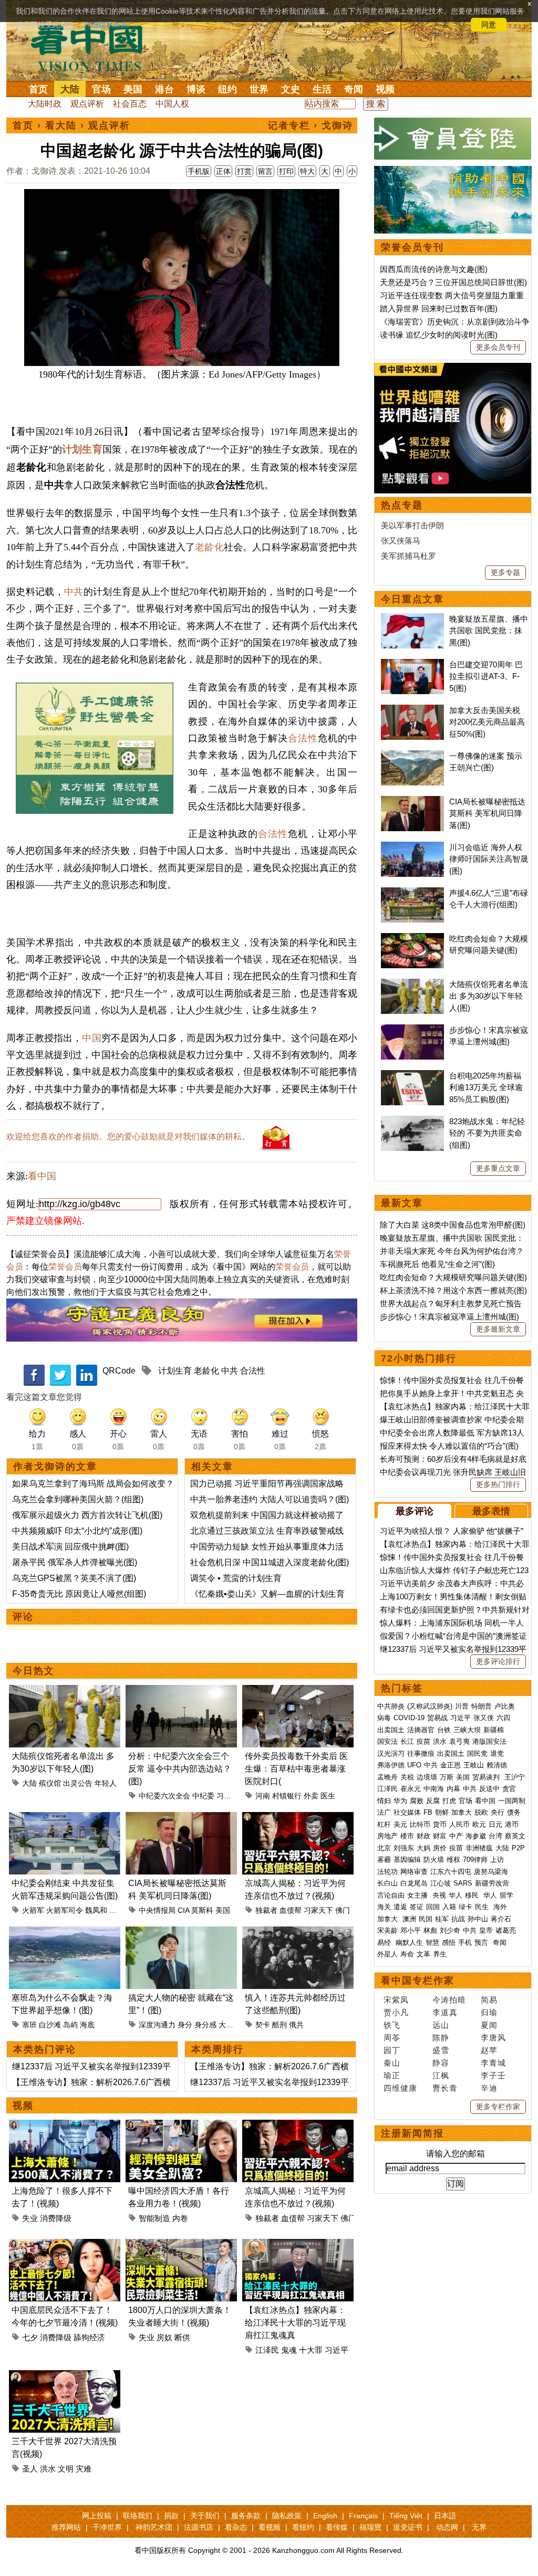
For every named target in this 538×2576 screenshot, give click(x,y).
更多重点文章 (498, 1168)
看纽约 (303, 2527)
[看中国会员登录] (453, 139)
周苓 (392, 2038)
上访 (497, 1860)
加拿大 (462, 1812)
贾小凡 (396, 2012)
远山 (441, 2025)
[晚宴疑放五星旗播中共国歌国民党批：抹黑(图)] (412, 619)
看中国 (93, 47)
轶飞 (392, 2025)
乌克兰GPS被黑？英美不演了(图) (74, 1578)
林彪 (430, 1930)
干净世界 (107, 2527)
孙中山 (478, 1919)
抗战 (458, 1919)
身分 (185, 2025)
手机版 (199, 171)
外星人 (387, 1954)
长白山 (387, 1883)
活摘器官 (421, 1730)
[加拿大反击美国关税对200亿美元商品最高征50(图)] (412, 710)
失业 (30, 2218)
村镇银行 (287, 1796)
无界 (479, 2527)
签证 (417, 1907)
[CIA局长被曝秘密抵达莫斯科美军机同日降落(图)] (181, 1818)
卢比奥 (505, 1706)
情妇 (384, 1801)
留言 (265, 171)
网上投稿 (97, 2516)
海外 (501, 1907)
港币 (512, 1824)
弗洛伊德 (391, 1765)
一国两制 (512, 1801)
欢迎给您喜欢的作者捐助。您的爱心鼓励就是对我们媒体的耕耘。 (128, 1137)
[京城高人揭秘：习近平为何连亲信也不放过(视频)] (298, 1818)
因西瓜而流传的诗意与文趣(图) (434, 269)
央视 (439, 1895)
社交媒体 (407, 1812)
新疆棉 (494, 1730)
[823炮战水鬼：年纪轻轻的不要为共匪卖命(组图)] (412, 1121)
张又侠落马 (401, 541)
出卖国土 (391, 1730)
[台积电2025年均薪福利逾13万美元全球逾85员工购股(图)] (412, 1076)
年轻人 (106, 1783)
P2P (518, 1848)
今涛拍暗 (449, 2000)
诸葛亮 (506, 1930)
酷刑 (280, 2025)
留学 (506, 1895)
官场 (101, 89)
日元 (495, 1824)
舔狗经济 (89, 2337)
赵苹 (489, 2050)
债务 (514, 1812)
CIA (183, 1910)
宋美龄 (387, 1930)
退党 (497, 1753)
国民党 (477, 1753)
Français (363, 2516)
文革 (423, 1954)
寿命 (407, 1954)
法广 (384, 1812)
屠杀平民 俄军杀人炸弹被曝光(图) (75, 1562)
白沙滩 (50, 2025)
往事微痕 (421, 1753)
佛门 (343, 1910)
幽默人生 (409, 1943)
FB (428, 1812)
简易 (489, 2000)
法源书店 (199, 2527)
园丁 (392, 2050)
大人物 (230, 2025)
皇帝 (486, 1930)
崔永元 (411, 1789)
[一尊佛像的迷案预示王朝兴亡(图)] (412, 756)
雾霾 (384, 1860)
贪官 (509, 1789)
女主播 (418, 1895)
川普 (462, 1706)
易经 (385, 1943)
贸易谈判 (487, 1777)
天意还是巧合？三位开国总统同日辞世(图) (453, 282)
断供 (182, 2337)
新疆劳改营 (492, 1883)
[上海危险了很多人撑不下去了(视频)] (65, 2126)
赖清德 (497, 1765)
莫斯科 (202, 1910)
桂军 (442, 1919)
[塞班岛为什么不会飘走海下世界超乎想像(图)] (65, 1933)
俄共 (296, 2025)
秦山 (392, 2063)
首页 (38, 89)
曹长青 (445, 2088)
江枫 (441, 2075)
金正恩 (451, 1765)
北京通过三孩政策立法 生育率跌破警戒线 (267, 1531)
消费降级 (56, 2218)
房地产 (387, 1836)
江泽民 (267, 2350)
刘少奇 (450, 1930)
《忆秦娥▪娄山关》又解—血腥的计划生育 (267, 1594)
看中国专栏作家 (418, 1981)
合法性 (303, 738)
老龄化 (209, 547)
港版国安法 (489, 1741)
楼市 (407, 1836)
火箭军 (33, 1910)
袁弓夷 (459, 1741)
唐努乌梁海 (491, 1872)
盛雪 (441, 2050)
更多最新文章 (498, 1329)
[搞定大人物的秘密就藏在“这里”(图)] (181, 1933)
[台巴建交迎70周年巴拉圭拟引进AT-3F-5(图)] (412, 664)
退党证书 (408, 2527)
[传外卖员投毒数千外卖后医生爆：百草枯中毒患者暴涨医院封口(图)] (298, 1691)
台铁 (444, 1730)
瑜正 (392, 2075)
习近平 (227, 1796)
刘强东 (404, 1848)
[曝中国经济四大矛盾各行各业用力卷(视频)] (181, 2126)
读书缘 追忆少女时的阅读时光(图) (439, 335)
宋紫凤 (396, 2000)
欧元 (479, 1824)
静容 (441, 2063)
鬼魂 (289, 2350)
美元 (400, 1824)
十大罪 (311, 2350)
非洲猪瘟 (479, 1848)
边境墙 (427, 1777)
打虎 (449, 1801)
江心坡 (441, 1883)
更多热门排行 (498, 1484)
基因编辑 (407, 1860)
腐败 (417, 1801)
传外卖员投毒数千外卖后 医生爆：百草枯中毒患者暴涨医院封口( (296, 1769)
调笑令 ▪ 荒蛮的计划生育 (236, 1578)
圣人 (30, 2469)
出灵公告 (78, 1783)
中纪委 (203, 1796)
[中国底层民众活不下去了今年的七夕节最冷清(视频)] (65, 2245)
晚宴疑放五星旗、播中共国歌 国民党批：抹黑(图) (489, 631)
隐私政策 (287, 2516)
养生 (440, 1954)
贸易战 (437, 1718)
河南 (263, 1796)
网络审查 (414, 1872)
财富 (440, 1836)
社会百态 (130, 104)
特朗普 (482, 1706)
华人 (456, 1895)
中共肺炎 (391, 1706)
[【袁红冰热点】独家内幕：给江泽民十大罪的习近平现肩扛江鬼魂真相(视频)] (298, 2245)
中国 (91, 1038)
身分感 (205, 2025)
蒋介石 (502, 1919)
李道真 (445, 2012)
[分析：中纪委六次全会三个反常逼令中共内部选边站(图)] (181, 1691)
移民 (472, 1895)
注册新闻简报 (412, 2133)
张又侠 (484, 1718)
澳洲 (409, 1919)
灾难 (84, 2469)
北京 (384, 1848)
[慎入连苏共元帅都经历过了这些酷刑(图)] (298, 1933)
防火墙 (434, 1860)
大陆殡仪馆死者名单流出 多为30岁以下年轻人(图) (489, 996)
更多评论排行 (498, 1661)
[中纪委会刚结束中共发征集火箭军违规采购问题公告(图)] (65, 1818)
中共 (74, 592)
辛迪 (489, 2088)
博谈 (196, 89)
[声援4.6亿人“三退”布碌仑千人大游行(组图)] (412, 893)
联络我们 (138, 2516)
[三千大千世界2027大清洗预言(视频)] (65, 2376)
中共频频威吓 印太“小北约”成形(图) (77, 1531)
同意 (489, 25)
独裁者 (266, 1910)
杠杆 (384, 1824)
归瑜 (489, 2012)
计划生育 (82, 449)
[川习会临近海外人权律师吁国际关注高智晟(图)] (412, 847)
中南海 (434, 1789)
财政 (423, 1836)
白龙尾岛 (414, 1883)
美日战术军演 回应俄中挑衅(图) (70, 1547)
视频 (385, 89)
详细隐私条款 (106, 25)
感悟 (449, 1943)
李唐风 (493, 2038)
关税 (407, 1777)
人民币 (459, 1824)
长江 (407, 1741)
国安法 (387, 1741)
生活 (322, 89)
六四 (503, 1718)
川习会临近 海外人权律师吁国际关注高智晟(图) (489, 859)
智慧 (432, 1943)
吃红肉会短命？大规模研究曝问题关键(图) (453, 1277)
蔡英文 (515, 1836)
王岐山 (474, 1765)
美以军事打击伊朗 (412, 525)
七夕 (30, 2337)
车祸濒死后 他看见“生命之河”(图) (437, 1264)
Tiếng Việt (406, 2516)
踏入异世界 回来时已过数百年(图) (439, 308)
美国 (133, 89)
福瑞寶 (370, 2527)
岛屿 (70, 2025)
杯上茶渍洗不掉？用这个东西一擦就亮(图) (453, 1290)
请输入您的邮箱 (456, 2154)
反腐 (433, 1801)
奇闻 (354, 89)
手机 (465, 1943)
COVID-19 (409, 1718)
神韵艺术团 (154, 2527)
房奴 (164, 2337)
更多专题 (505, 572)
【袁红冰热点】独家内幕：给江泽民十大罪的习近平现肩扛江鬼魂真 (295, 2323)
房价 (440, 1848)
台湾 (495, 1836)
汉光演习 (391, 1753)
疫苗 (423, 1741)
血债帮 (291, 1910)
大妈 (423, 1848)
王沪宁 (515, 1777)
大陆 (70, 89)
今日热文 (34, 1671)
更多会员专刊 (498, 347)
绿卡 (465, 1907)
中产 (456, 1836)
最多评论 (415, 1511)
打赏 (244, 171)
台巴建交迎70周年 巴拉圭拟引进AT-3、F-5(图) (486, 676)
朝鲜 (442, 1812)
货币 (440, 1824)
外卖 (311, 1796)
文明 (66, 2469)
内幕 (453, 1789)
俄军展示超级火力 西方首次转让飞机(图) (87, 1515)
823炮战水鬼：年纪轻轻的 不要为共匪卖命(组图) (487, 1133)
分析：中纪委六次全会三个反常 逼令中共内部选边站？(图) (180, 1769)
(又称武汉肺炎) (430, 1706)
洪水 (48, 2469)
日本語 (445, 2516)
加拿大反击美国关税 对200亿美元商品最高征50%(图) (487, 722)
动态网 (447, 2527)
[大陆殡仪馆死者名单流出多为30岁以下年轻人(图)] (65, 1691)
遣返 (400, 1907)
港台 (164, 89)
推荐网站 (66, 2527)
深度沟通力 (157, 2025)
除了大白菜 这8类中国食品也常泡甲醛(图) (453, 1225)
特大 (307, 171)
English (325, 2516)
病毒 (384, 1718)
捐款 (171, 2516)
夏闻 (489, 2025)
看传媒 (337, 2527)
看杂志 (236, 2527)
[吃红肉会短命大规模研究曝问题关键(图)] (412, 939)
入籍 (449, 1907)
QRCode (119, 1371)
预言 (482, 1943)
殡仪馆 (50, 1783)
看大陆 (61, 125)
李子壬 (493, 2075)
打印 (286, 171)
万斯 (447, 1777)
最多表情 (491, 1511)
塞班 (29, 2025)
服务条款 (246, 2516)
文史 (291, 89)
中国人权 (172, 104)
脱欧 (481, 1812)
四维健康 (400, 2088)
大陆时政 (45, 104)
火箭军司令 (65, 1910)
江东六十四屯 (451, 1872)
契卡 (263, 2025)
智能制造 (154, 2218)
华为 (400, 1801)
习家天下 (318, 1910)
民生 (483, 1907)
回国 (433, 1907)
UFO (414, 1765)
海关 (384, 1907)
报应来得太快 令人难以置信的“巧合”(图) (449, 1446)
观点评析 (87, 104)
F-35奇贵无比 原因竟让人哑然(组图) (79, 1594)
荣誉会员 (65, 1267)
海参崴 (476, 1836)
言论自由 (391, 1895)
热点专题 (402, 505)
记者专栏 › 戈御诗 (311, 125)
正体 (223, 171)
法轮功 (387, 1872)
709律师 (475, 1860)
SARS (463, 1883)
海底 (87, 2025)
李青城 (493, 2063)
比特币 (420, 1824)
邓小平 (411, 1930)
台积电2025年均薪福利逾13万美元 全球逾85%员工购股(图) (486, 1087)
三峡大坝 (467, 1730)
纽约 (227, 89)
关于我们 (205, 2516)
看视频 (270, 2527)
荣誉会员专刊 (412, 247)
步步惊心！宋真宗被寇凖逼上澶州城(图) (449, 1317)
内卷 (180, 2218)
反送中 (489, 1789)
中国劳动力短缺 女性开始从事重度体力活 (267, 1547)
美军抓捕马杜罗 (408, 556)
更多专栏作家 (498, 2107)
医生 (328, 1796)
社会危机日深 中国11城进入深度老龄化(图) (270, 1562)
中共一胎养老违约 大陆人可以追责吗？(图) (270, 1499)
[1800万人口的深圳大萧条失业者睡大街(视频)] (181, 2245)
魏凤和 (96, 1910)
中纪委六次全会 (164, 1796)
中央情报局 (157, 1910)
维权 (453, 1860)
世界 (259, 89)
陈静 (441, 2038)
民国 (426, 1919)
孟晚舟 (387, 1777)
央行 (498, 1812)
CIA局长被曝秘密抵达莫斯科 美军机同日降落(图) (487, 813)
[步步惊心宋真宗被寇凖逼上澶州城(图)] (412, 1030)
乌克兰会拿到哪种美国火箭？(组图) (78, 1499)
